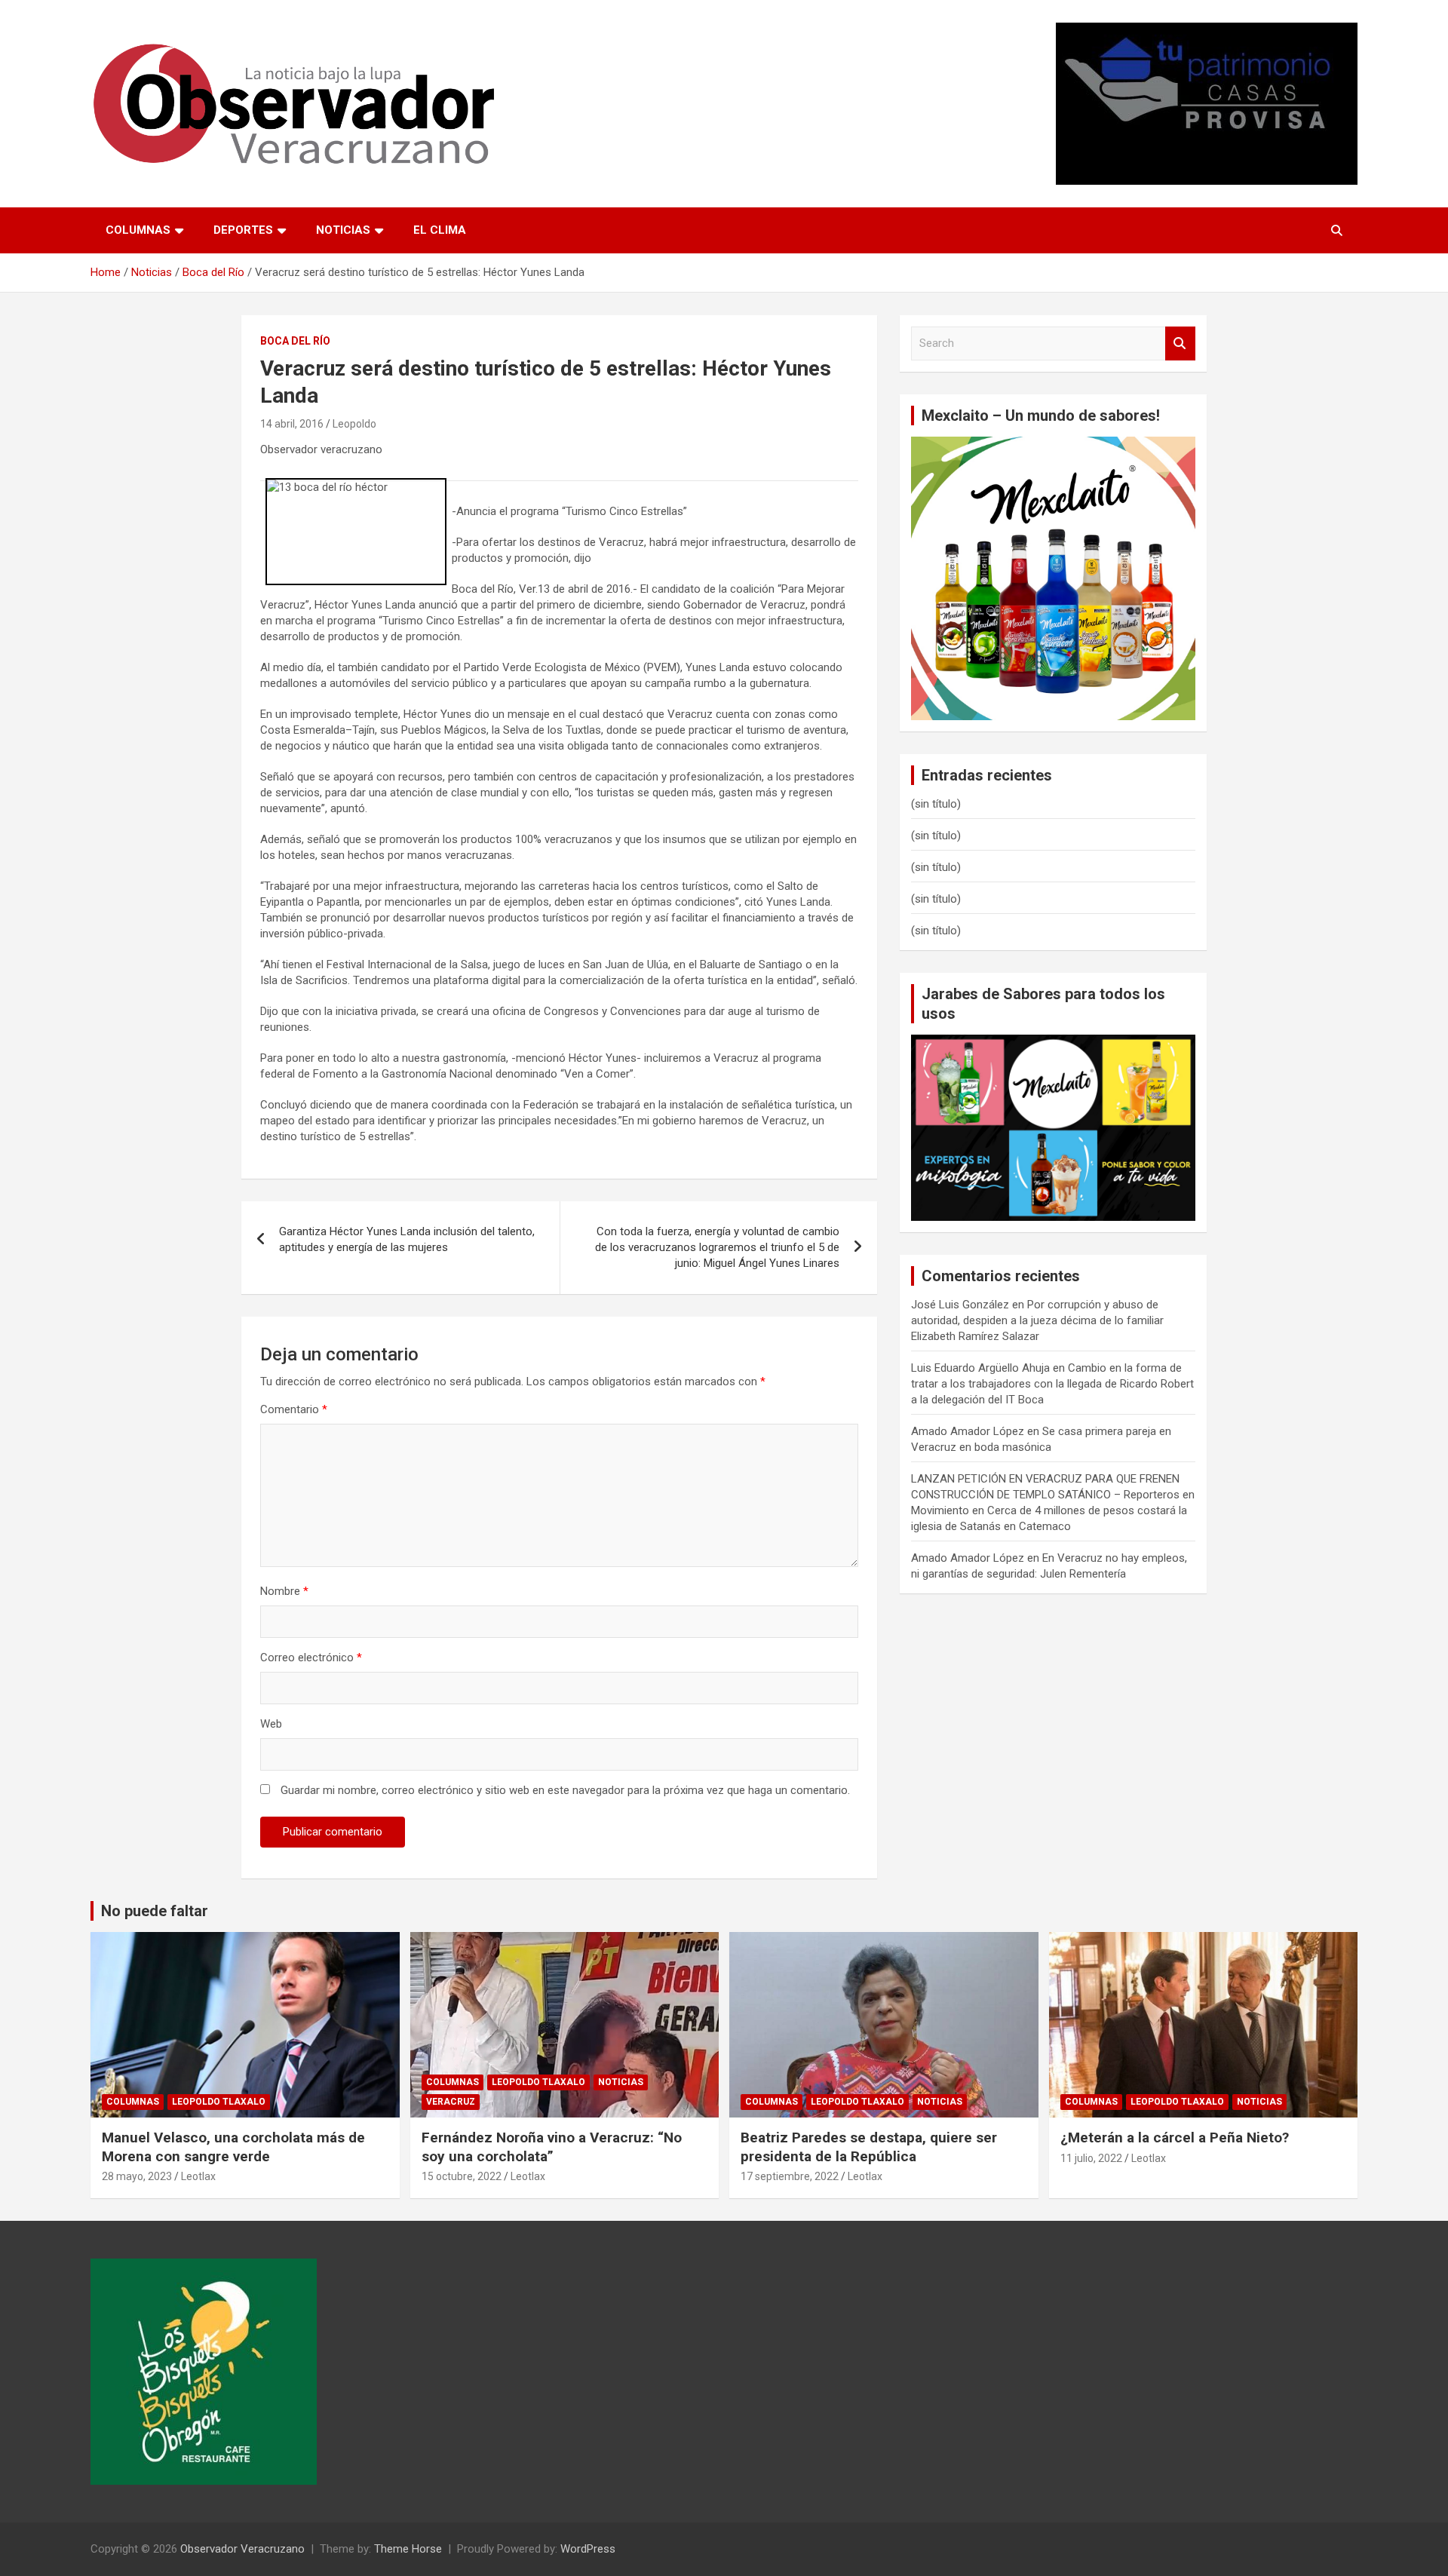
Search (1180, 343)
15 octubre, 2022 (462, 2176)
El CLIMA (440, 230)
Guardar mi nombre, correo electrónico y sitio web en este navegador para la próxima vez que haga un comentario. (565, 1790)
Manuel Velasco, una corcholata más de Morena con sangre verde (233, 2147)
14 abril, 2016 (292, 424)
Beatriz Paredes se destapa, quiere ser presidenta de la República (869, 2147)
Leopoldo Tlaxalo (219, 2102)
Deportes (243, 230)
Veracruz (451, 2102)
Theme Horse (408, 2549)
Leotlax (198, 2176)
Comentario (294, 1409)
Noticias (343, 230)
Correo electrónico (311, 1658)
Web (271, 1724)
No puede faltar (155, 1911)
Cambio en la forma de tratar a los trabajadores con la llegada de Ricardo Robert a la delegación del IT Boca (1052, 1384)
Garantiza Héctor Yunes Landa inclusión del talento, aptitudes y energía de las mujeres (407, 1239)
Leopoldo (354, 424)
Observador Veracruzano (242, 2549)
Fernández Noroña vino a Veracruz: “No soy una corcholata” (552, 2147)
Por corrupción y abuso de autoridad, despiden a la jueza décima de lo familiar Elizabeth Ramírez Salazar (1037, 1320)
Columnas (138, 230)
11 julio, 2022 (1091, 2158)
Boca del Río (295, 341)
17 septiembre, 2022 (790, 2176)
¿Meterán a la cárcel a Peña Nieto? (1175, 2137)
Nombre (284, 1591)
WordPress (588, 2549)
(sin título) (936, 804)
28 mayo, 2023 (137, 2176)
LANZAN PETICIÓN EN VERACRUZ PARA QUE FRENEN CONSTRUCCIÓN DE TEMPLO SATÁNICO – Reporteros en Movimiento (1053, 1495)
